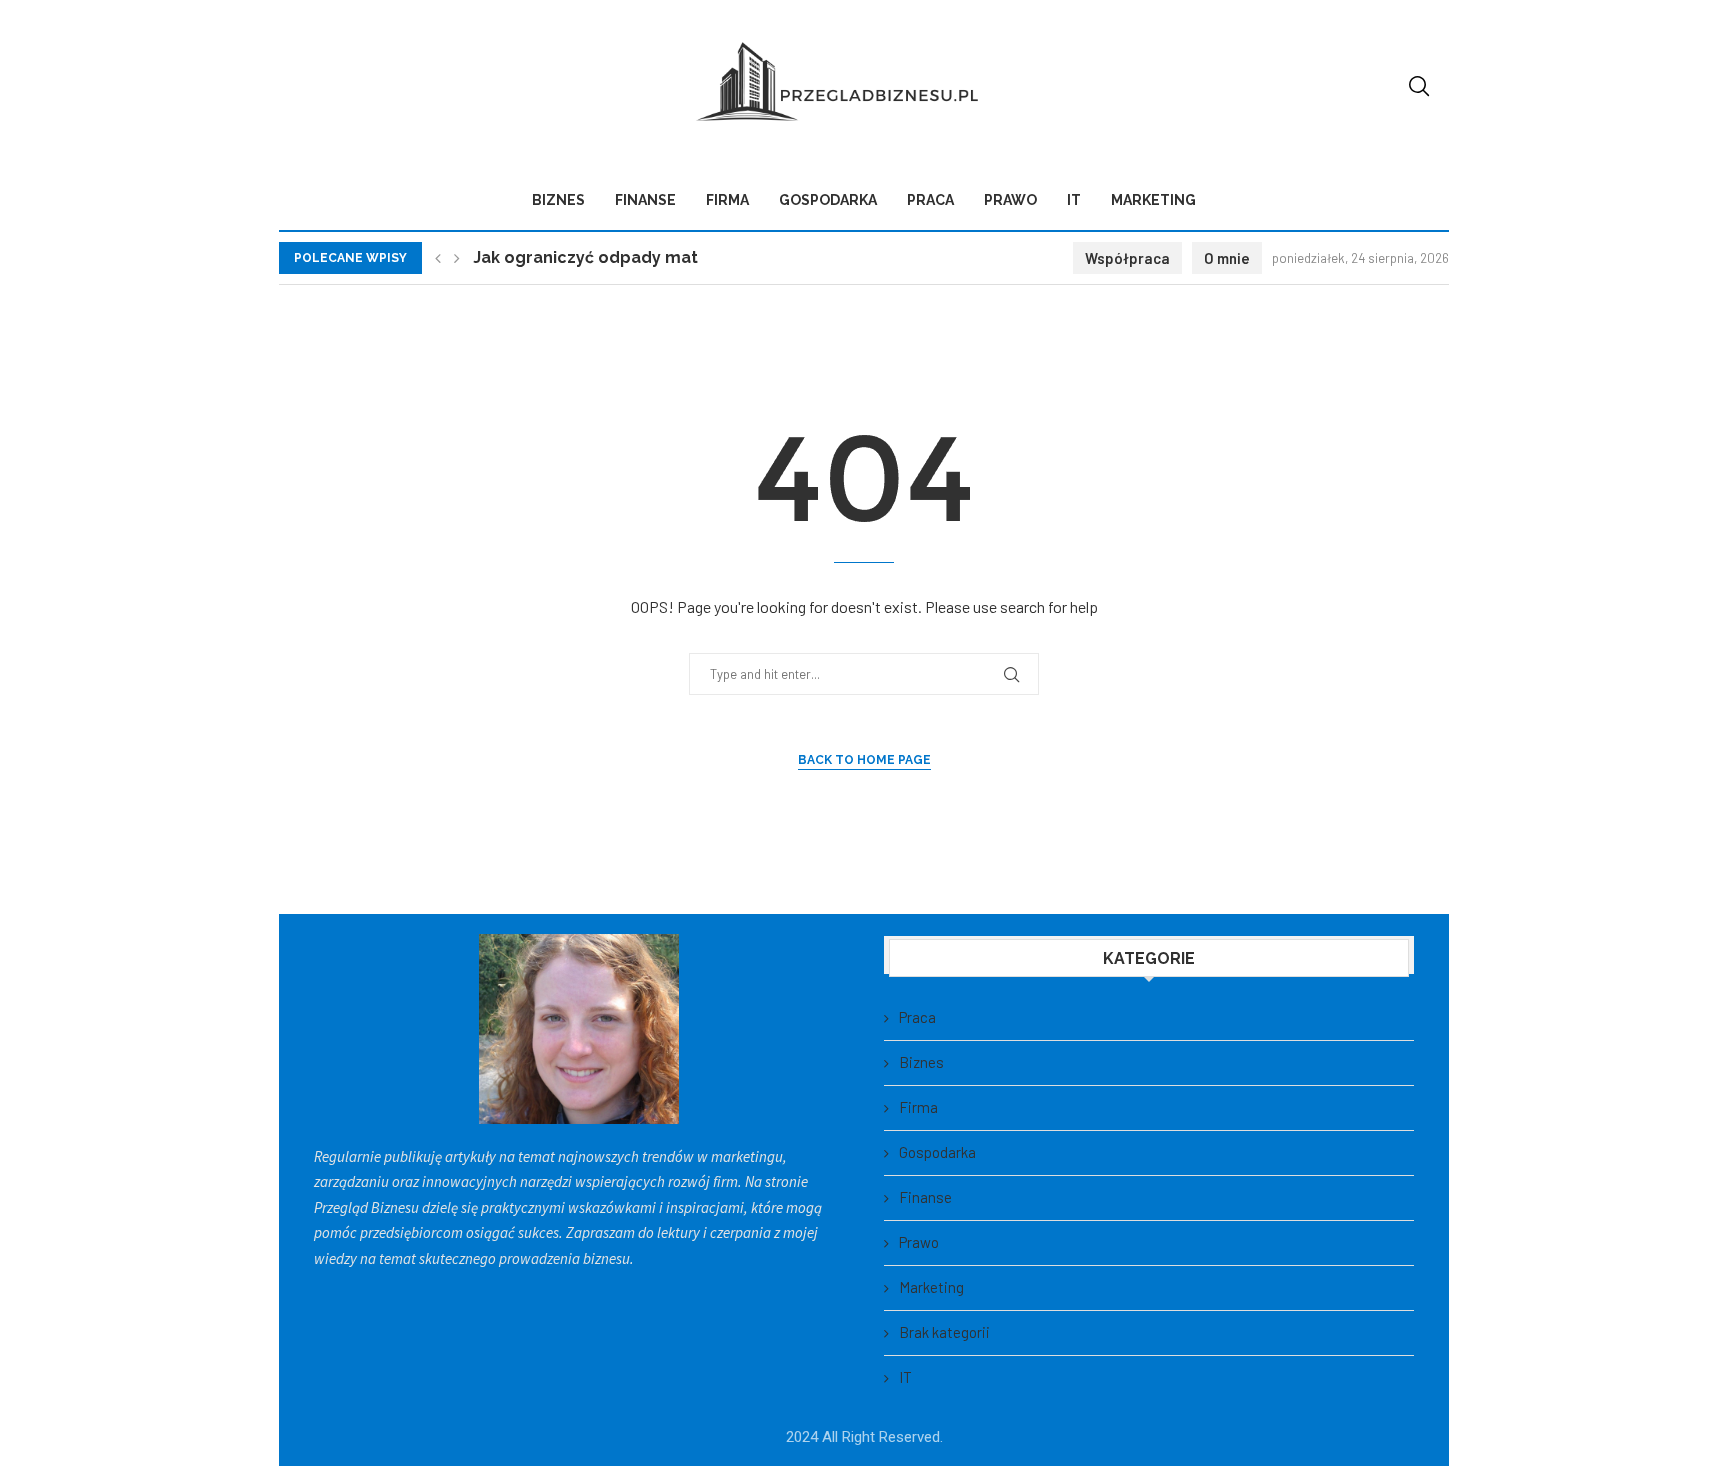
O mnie (1227, 258)
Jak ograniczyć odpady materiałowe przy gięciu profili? (698, 257)
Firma (727, 200)
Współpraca (1127, 258)
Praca (930, 200)
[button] (438, 258)
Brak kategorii (944, 1332)
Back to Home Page (864, 760)
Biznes (558, 200)
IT (1074, 200)
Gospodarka (828, 200)
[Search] (1419, 86)
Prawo (1010, 200)
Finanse (645, 200)
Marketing (1153, 200)
